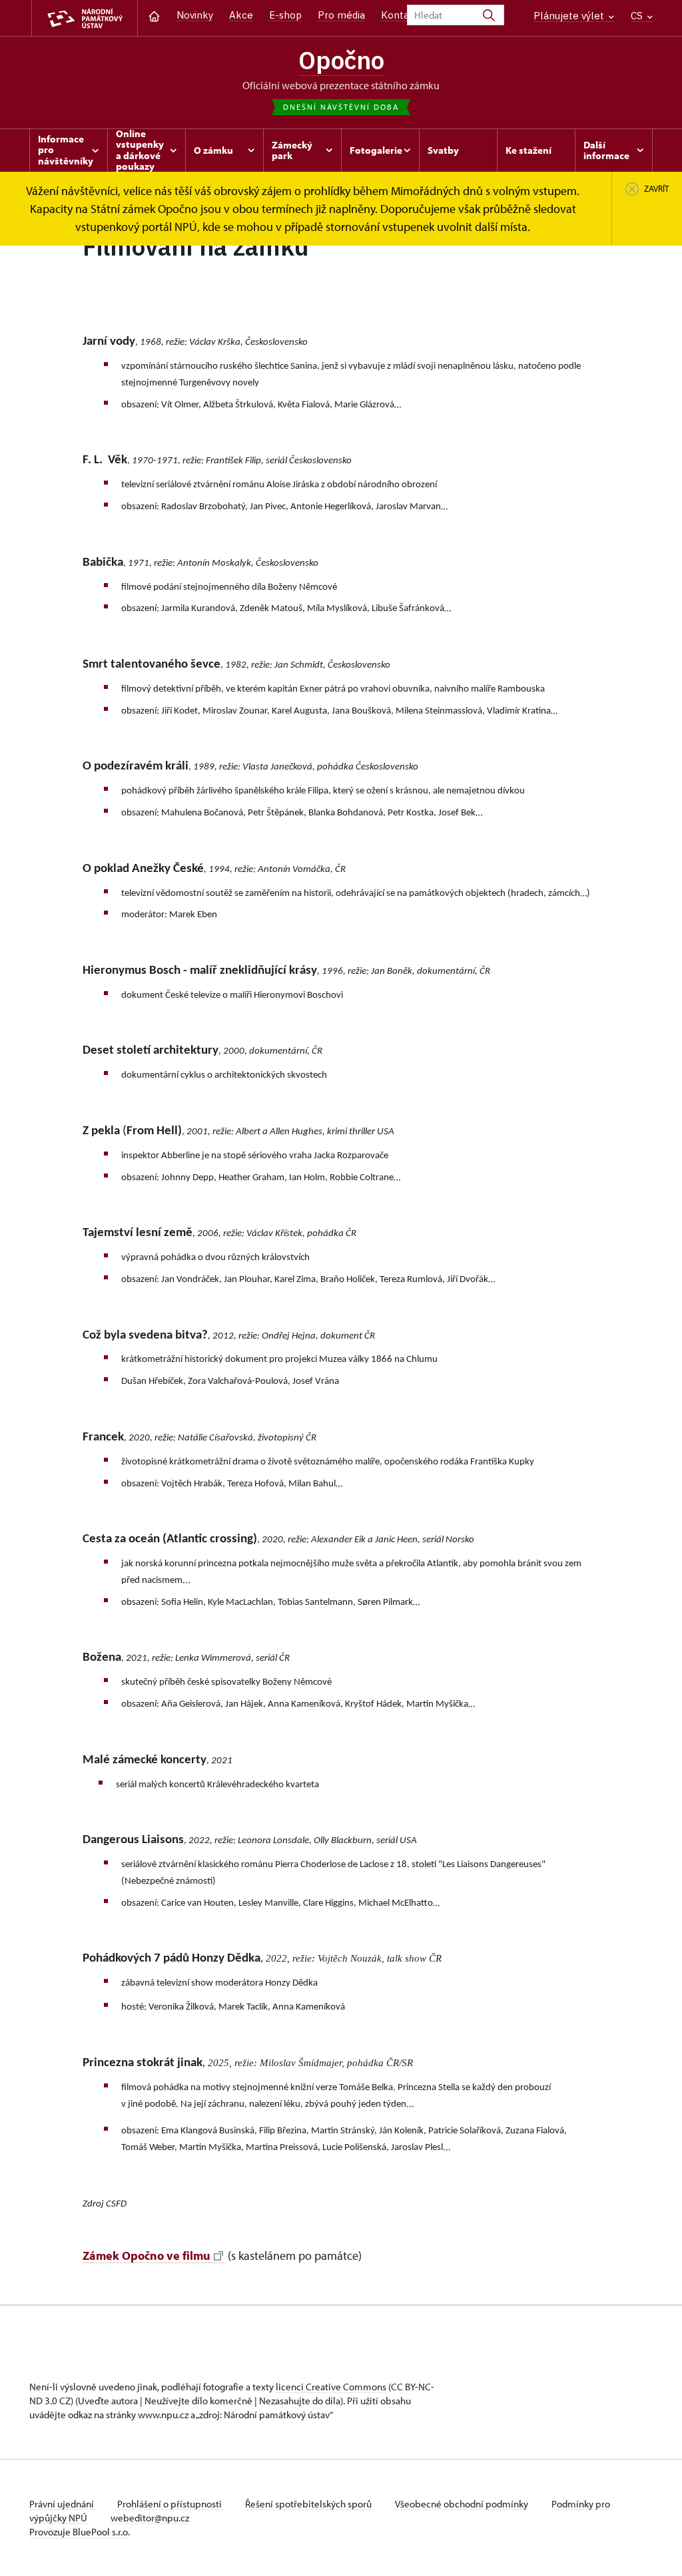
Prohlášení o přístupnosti (170, 2504)
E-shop (285, 15)
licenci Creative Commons (331, 2387)
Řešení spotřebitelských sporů (309, 2504)
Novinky (195, 15)
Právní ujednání (63, 2504)
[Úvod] (154, 15)
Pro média (341, 15)
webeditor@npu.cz (150, 2518)
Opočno (341, 60)
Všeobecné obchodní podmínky (463, 2504)
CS (638, 16)
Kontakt (400, 15)
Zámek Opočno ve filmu (147, 2255)
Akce (241, 15)
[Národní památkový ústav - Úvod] (85, 18)
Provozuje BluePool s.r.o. (80, 2532)
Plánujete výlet (570, 16)
